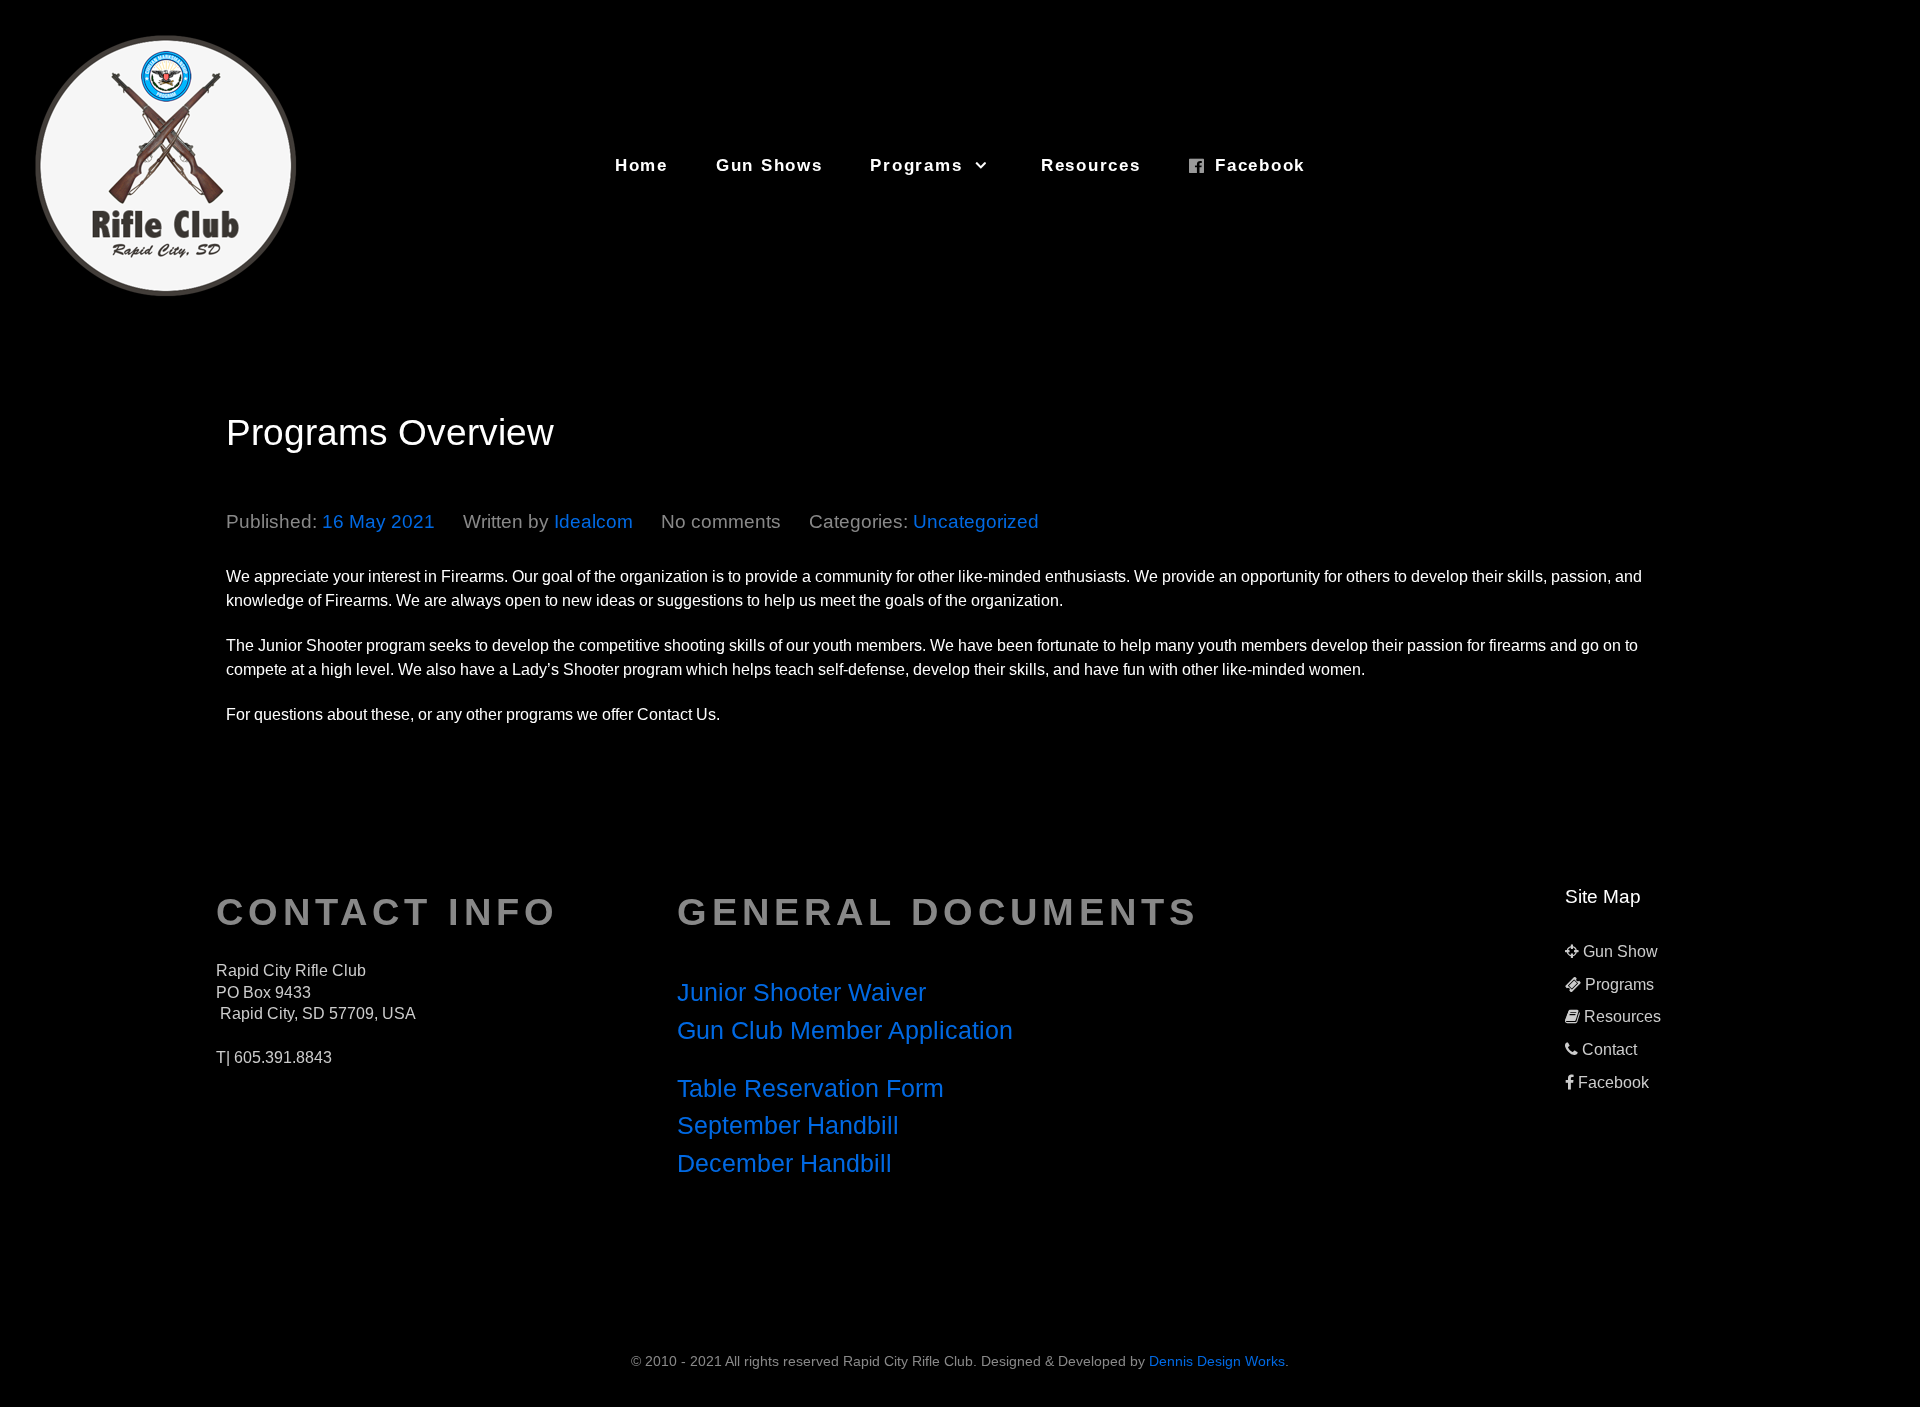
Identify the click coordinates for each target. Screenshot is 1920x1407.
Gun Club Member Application (845, 1030)
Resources (1622, 1016)
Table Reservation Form (810, 1088)
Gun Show (1620, 951)
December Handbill (784, 1163)
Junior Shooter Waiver (801, 992)
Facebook (1613, 1082)
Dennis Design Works (1217, 1361)
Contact (1609, 1049)
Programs (1619, 984)
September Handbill (788, 1125)
